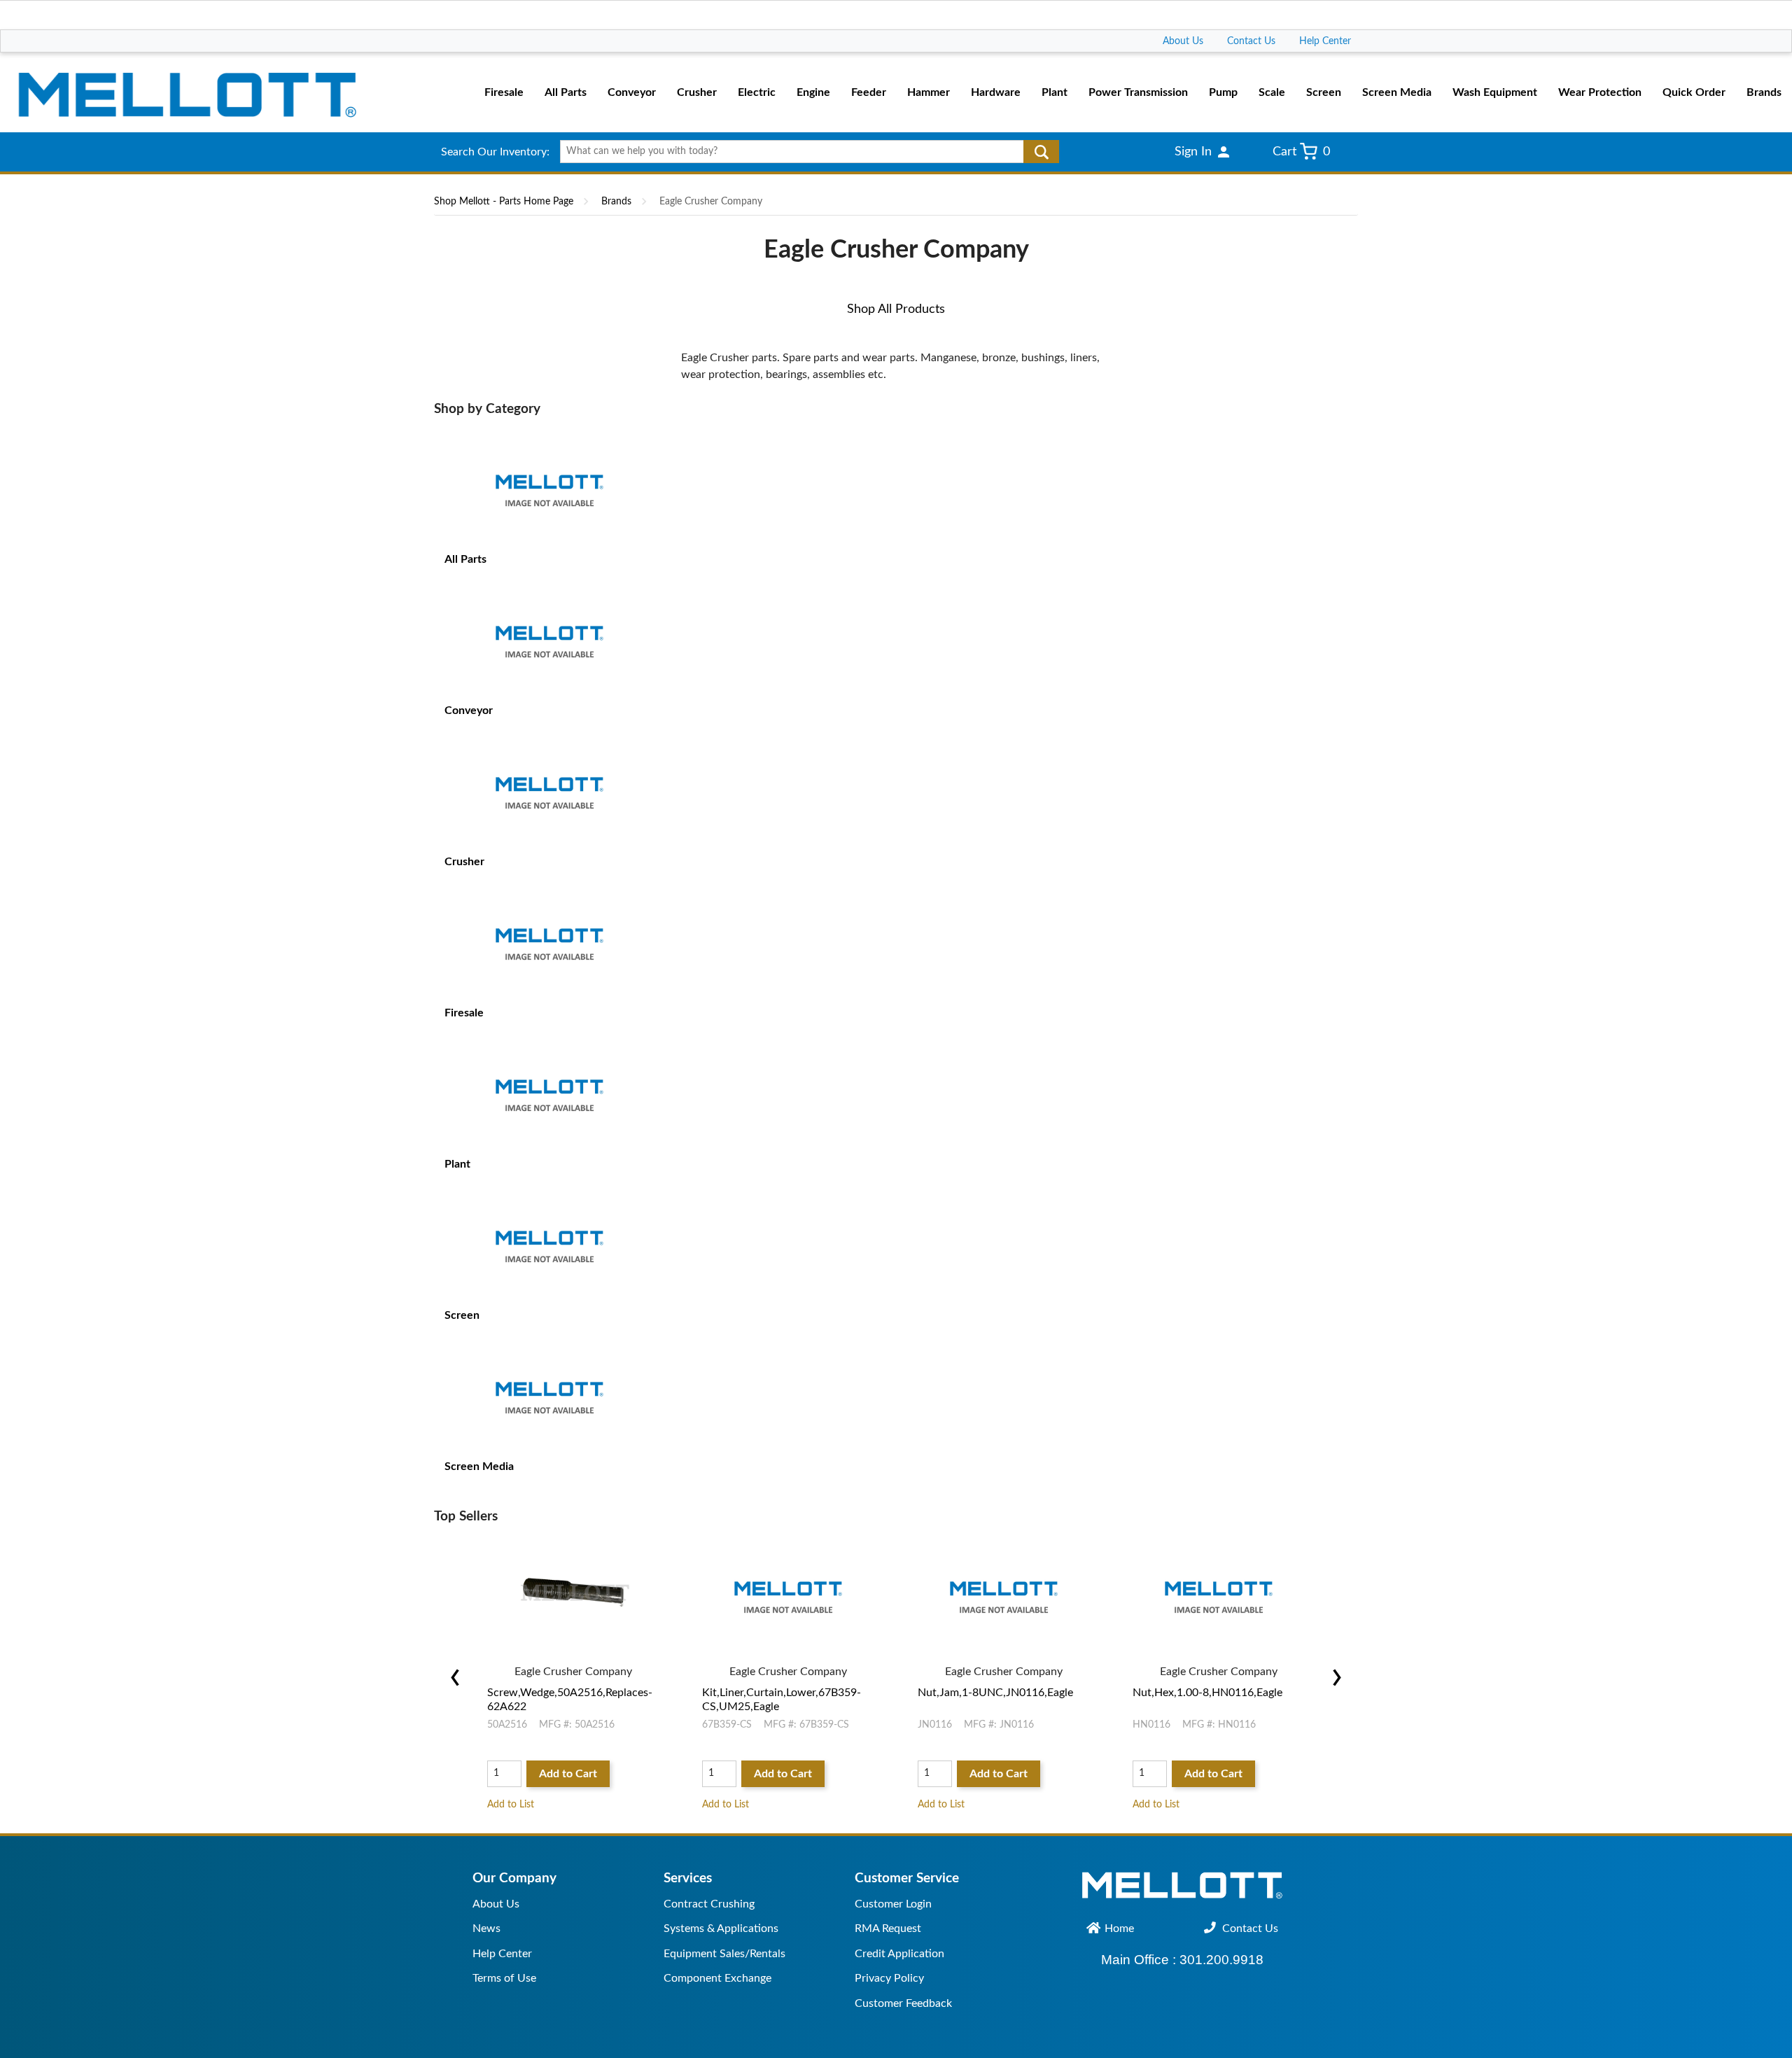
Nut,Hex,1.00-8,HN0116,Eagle (1207, 1693)
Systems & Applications (721, 1928)
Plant (457, 1164)
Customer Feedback (903, 2003)
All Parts (465, 559)
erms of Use (507, 1978)
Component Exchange (717, 1978)
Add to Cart (568, 1774)
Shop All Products (896, 309)
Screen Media (479, 1466)
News (486, 1928)
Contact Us (1251, 41)
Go (1041, 152)
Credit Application (899, 1954)
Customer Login (893, 1904)
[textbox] (805, 152)
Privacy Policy (889, 1978)
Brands (616, 202)
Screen (462, 1315)
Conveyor (469, 710)
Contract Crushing (709, 1904)
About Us (1183, 41)
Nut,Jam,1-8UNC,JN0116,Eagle (995, 1693)
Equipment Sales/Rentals (724, 1954)
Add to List (511, 1805)
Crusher (464, 862)
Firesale (464, 1013)
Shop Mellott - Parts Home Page (504, 202)
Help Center (1325, 41)
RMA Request (888, 1928)
